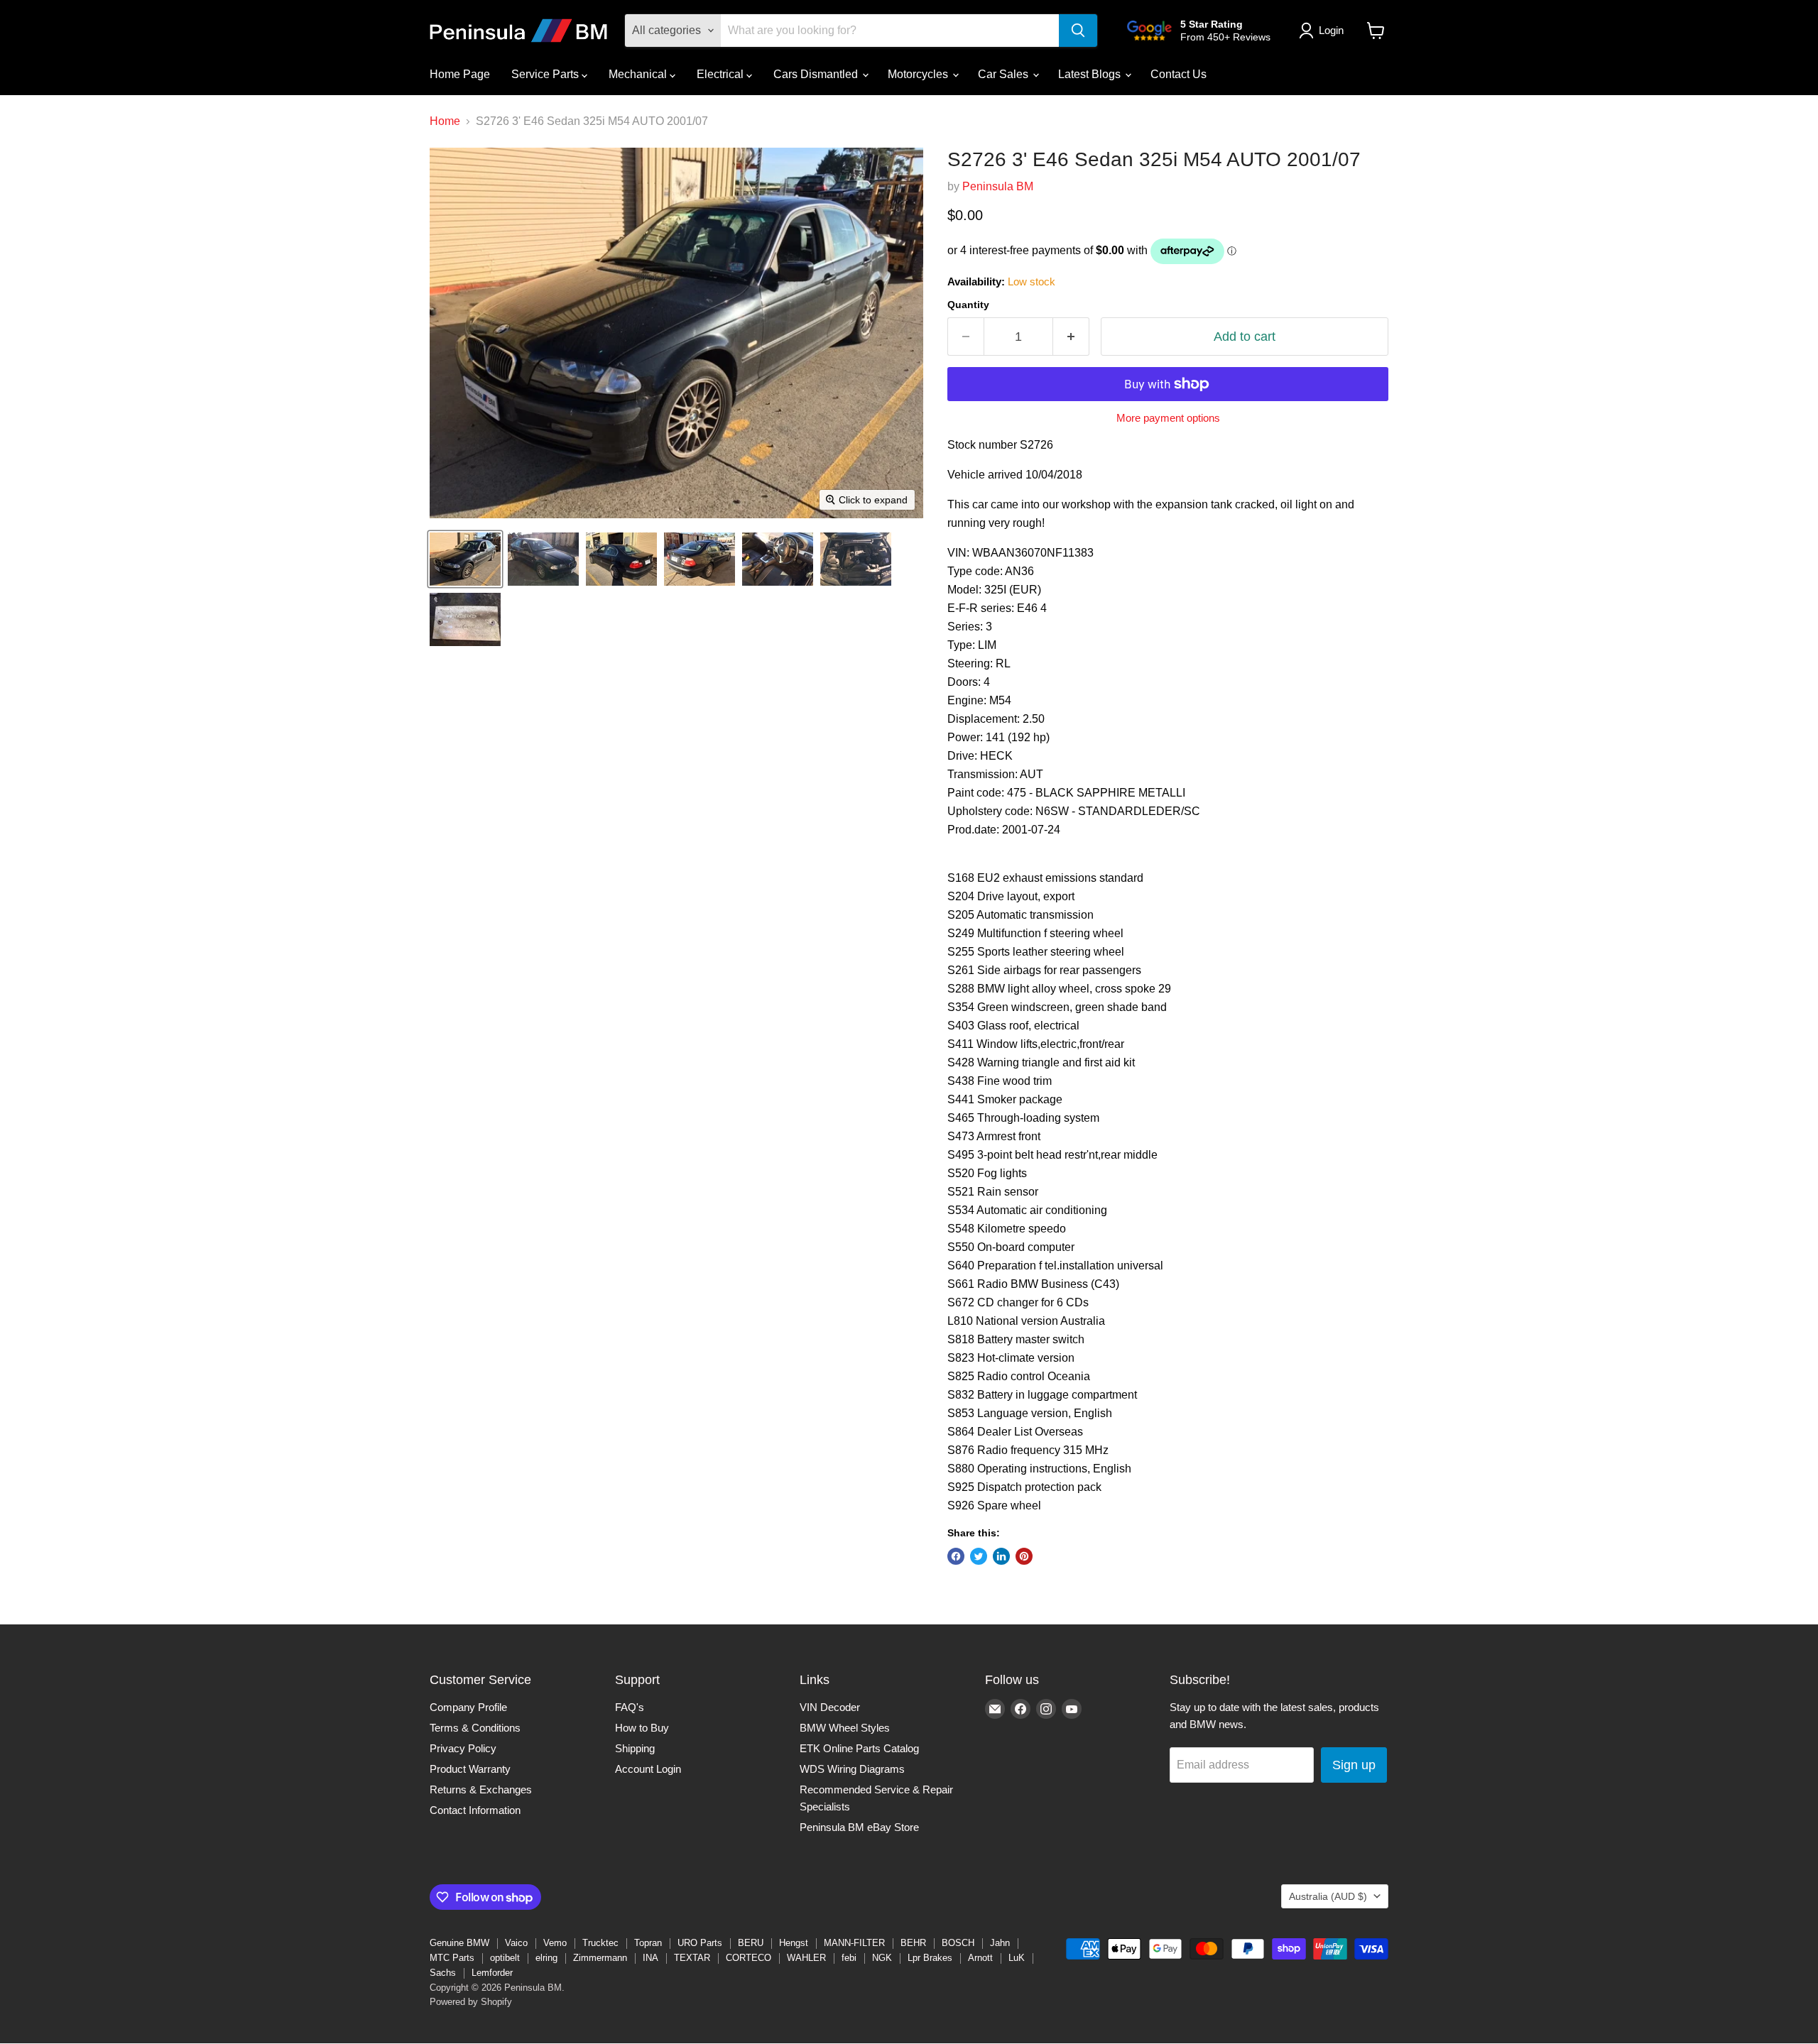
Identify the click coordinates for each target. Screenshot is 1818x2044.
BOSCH (958, 1943)
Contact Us (1179, 74)
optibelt (505, 1958)
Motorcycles (919, 74)
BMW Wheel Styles (845, 1728)
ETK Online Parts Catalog (859, 1748)
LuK (1017, 1958)
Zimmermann (600, 1958)
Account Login (648, 1769)
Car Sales (1005, 74)
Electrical (722, 74)
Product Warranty (470, 1769)
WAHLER (806, 1958)
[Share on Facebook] (956, 1556)
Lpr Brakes (930, 1958)
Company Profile (468, 1707)
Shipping (635, 1748)
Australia (1328, 1896)
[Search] (1078, 31)
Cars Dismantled (817, 74)
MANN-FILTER (854, 1943)
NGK (882, 1958)
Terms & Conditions (475, 1728)
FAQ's (630, 1707)
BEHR (913, 1943)
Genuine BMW (459, 1943)
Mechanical (639, 74)
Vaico (516, 1943)
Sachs (443, 1973)
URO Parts (700, 1943)
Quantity (968, 305)
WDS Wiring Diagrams (852, 1769)
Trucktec (600, 1943)
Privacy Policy (463, 1748)
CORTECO (749, 1958)
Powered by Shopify (471, 2002)
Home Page (460, 74)
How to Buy (642, 1728)
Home (445, 121)
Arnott (980, 1958)
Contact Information (475, 1810)
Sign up (1354, 1765)
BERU (751, 1943)
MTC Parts (452, 1958)
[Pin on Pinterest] (1024, 1556)
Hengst (794, 1943)
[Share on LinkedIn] (1001, 1556)
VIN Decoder (830, 1707)
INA (651, 1958)
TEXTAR (692, 1958)
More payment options (1168, 418)
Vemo (555, 1943)
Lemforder (492, 1973)
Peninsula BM (998, 186)
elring (546, 1958)
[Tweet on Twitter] (979, 1556)
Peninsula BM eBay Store (859, 1827)
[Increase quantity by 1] (1071, 337)
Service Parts (546, 74)
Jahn (1000, 1943)
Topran (648, 1943)
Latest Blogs (1091, 74)
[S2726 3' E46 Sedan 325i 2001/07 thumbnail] (465, 559)
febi (849, 1958)
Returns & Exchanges (481, 1789)
